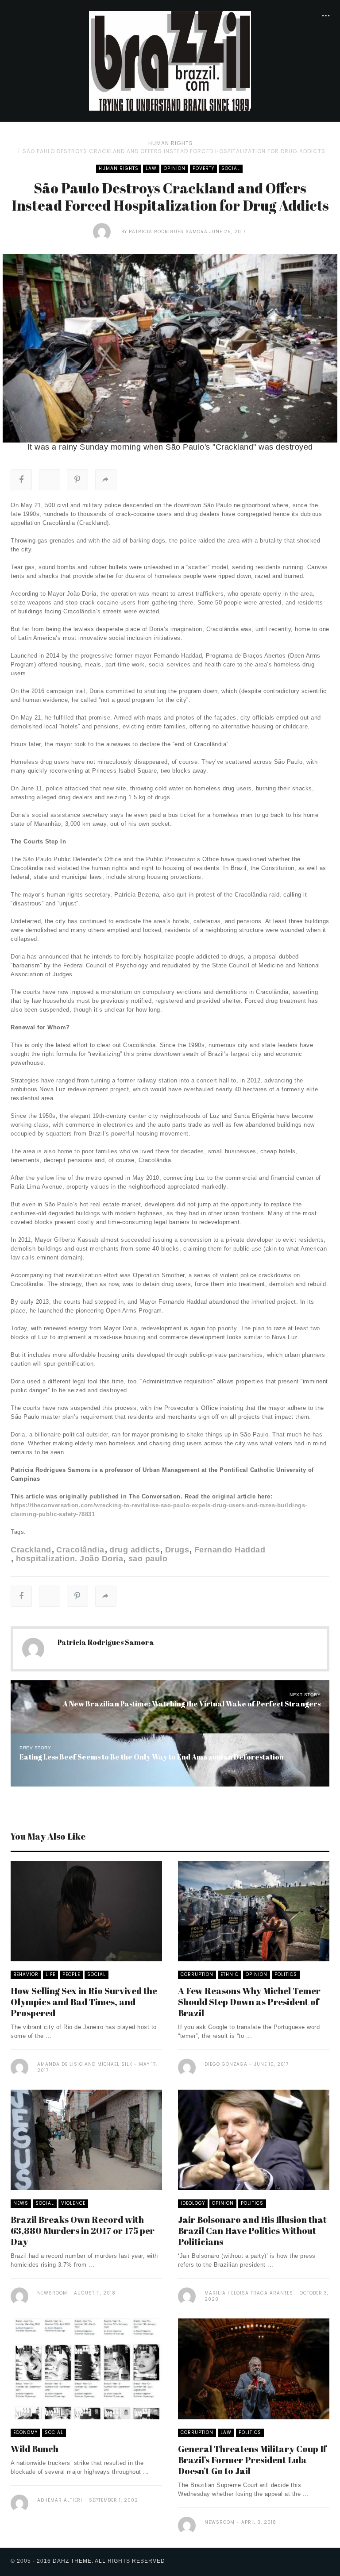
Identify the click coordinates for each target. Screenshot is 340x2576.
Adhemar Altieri (60, 2500)
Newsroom (52, 2293)
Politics (286, 1974)
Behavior (26, 1974)
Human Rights (171, 143)
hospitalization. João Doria (70, 1559)
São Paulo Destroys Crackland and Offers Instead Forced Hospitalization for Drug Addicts (174, 151)
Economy (25, 2432)
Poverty (203, 168)
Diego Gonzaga (226, 2064)
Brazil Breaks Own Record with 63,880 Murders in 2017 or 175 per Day (83, 2231)
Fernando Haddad (230, 1550)
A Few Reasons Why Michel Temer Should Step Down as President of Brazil (249, 2002)
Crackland (31, 1550)
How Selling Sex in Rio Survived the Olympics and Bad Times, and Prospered (84, 2002)
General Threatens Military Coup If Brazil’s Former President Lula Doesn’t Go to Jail (252, 2460)
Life (50, 1974)
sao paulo (148, 1559)
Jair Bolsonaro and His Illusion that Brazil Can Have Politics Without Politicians (252, 2231)
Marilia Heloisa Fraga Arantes (249, 2293)
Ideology (193, 2203)
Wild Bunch (35, 2449)
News (21, 2203)
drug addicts (135, 1550)
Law (151, 168)
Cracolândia (80, 1550)
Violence (73, 2203)
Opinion (175, 168)
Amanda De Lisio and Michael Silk (85, 2064)
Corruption (197, 1974)
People (71, 1974)
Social (231, 168)
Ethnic (230, 1974)
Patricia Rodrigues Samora (168, 232)
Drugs (177, 1550)
